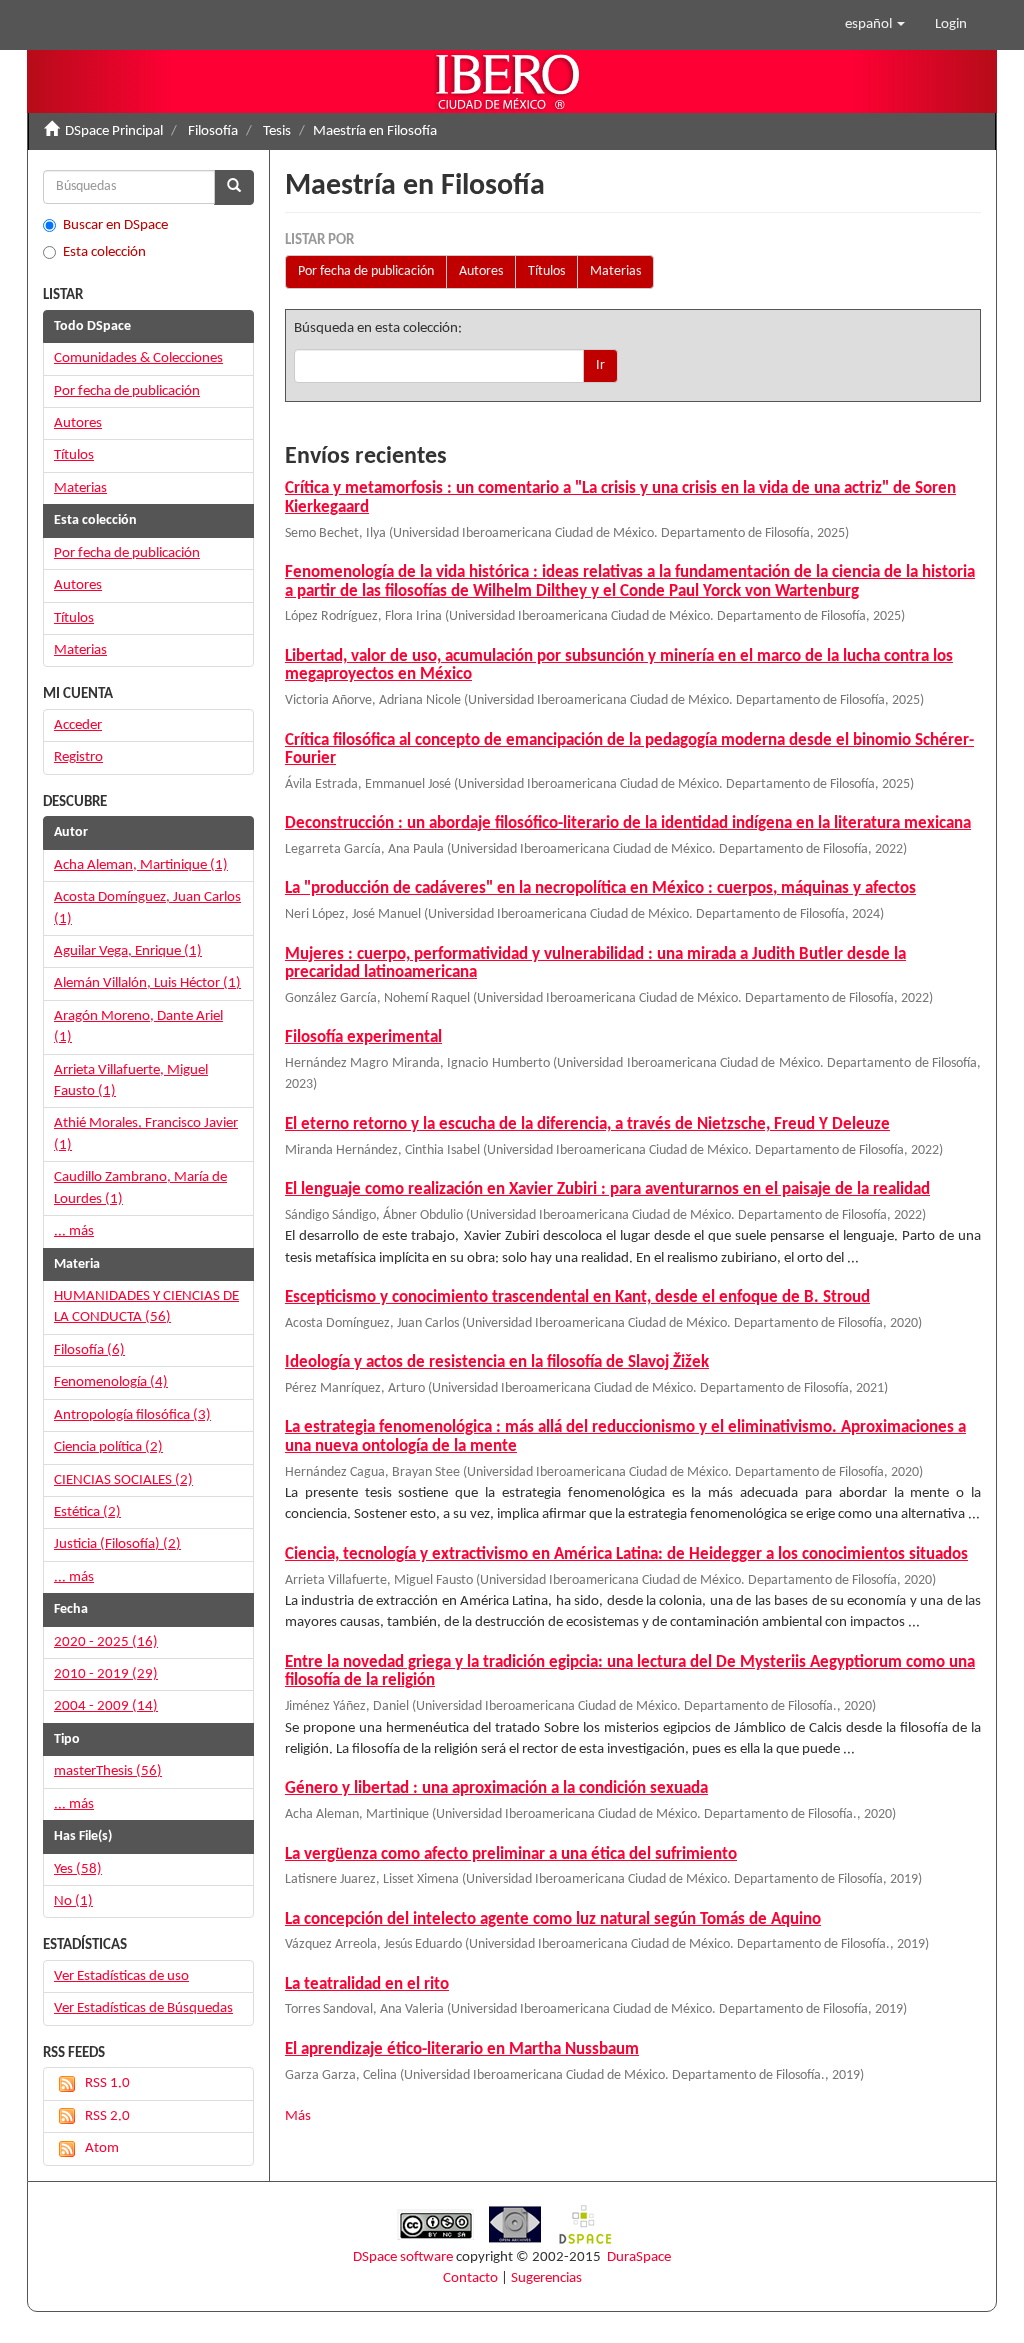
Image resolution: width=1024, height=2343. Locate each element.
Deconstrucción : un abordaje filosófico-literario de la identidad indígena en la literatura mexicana (628, 823)
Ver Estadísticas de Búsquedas (143, 2008)
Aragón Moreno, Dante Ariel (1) (138, 1027)
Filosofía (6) (89, 1350)
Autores (481, 271)
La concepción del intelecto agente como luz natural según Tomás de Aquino (553, 1919)
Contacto (470, 2278)
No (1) (73, 1901)
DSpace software (403, 2257)
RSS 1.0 (107, 2083)
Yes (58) (78, 1869)
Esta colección (104, 252)
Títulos (546, 271)
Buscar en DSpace (115, 225)
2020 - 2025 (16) (106, 1642)
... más (74, 1231)
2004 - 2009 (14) (106, 1706)
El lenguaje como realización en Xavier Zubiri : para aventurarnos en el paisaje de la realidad (607, 1189)
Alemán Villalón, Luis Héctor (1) (147, 983)
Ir (600, 365)
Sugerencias (546, 2278)
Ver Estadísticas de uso (121, 1976)
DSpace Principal (114, 131)
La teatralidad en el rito (367, 1984)
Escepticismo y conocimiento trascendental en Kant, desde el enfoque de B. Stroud (577, 1297)
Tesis (277, 131)
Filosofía (213, 131)
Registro (78, 757)
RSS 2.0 (107, 2116)
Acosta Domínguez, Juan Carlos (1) (147, 908)
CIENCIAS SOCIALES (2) (123, 1480)
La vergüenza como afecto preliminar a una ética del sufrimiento (511, 1854)
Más (298, 2116)
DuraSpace (639, 2257)
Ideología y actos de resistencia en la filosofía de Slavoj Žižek (497, 1362)
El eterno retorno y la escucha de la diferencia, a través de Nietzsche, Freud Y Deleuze (587, 1124)
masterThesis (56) (108, 1771)
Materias (615, 271)
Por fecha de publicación (366, 271)
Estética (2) (87, 1512)
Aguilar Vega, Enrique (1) (128, 951)
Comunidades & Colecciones (138, 358)
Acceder (78, 725)
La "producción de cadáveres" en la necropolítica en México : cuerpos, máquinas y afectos (600, 888)
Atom (102, 2148)
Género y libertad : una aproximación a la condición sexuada (496, 1788)
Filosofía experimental (363, 1037)
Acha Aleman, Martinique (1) (141, 865)
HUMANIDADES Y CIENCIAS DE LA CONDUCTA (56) (146, 1307)
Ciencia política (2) (108, 1447)
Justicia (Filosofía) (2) (117, 1544)
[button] (875, 25)
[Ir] (234, 187)
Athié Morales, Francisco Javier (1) (146, 1134)
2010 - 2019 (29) (106, 1674)
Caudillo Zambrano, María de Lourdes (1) (140, 1188)
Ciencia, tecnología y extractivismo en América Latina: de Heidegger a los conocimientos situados (626, 1554)
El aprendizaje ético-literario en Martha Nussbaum (462, 2049)
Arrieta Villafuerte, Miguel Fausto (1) (131, 1081)
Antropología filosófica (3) (132, 1415)
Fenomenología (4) (111, 1382)
